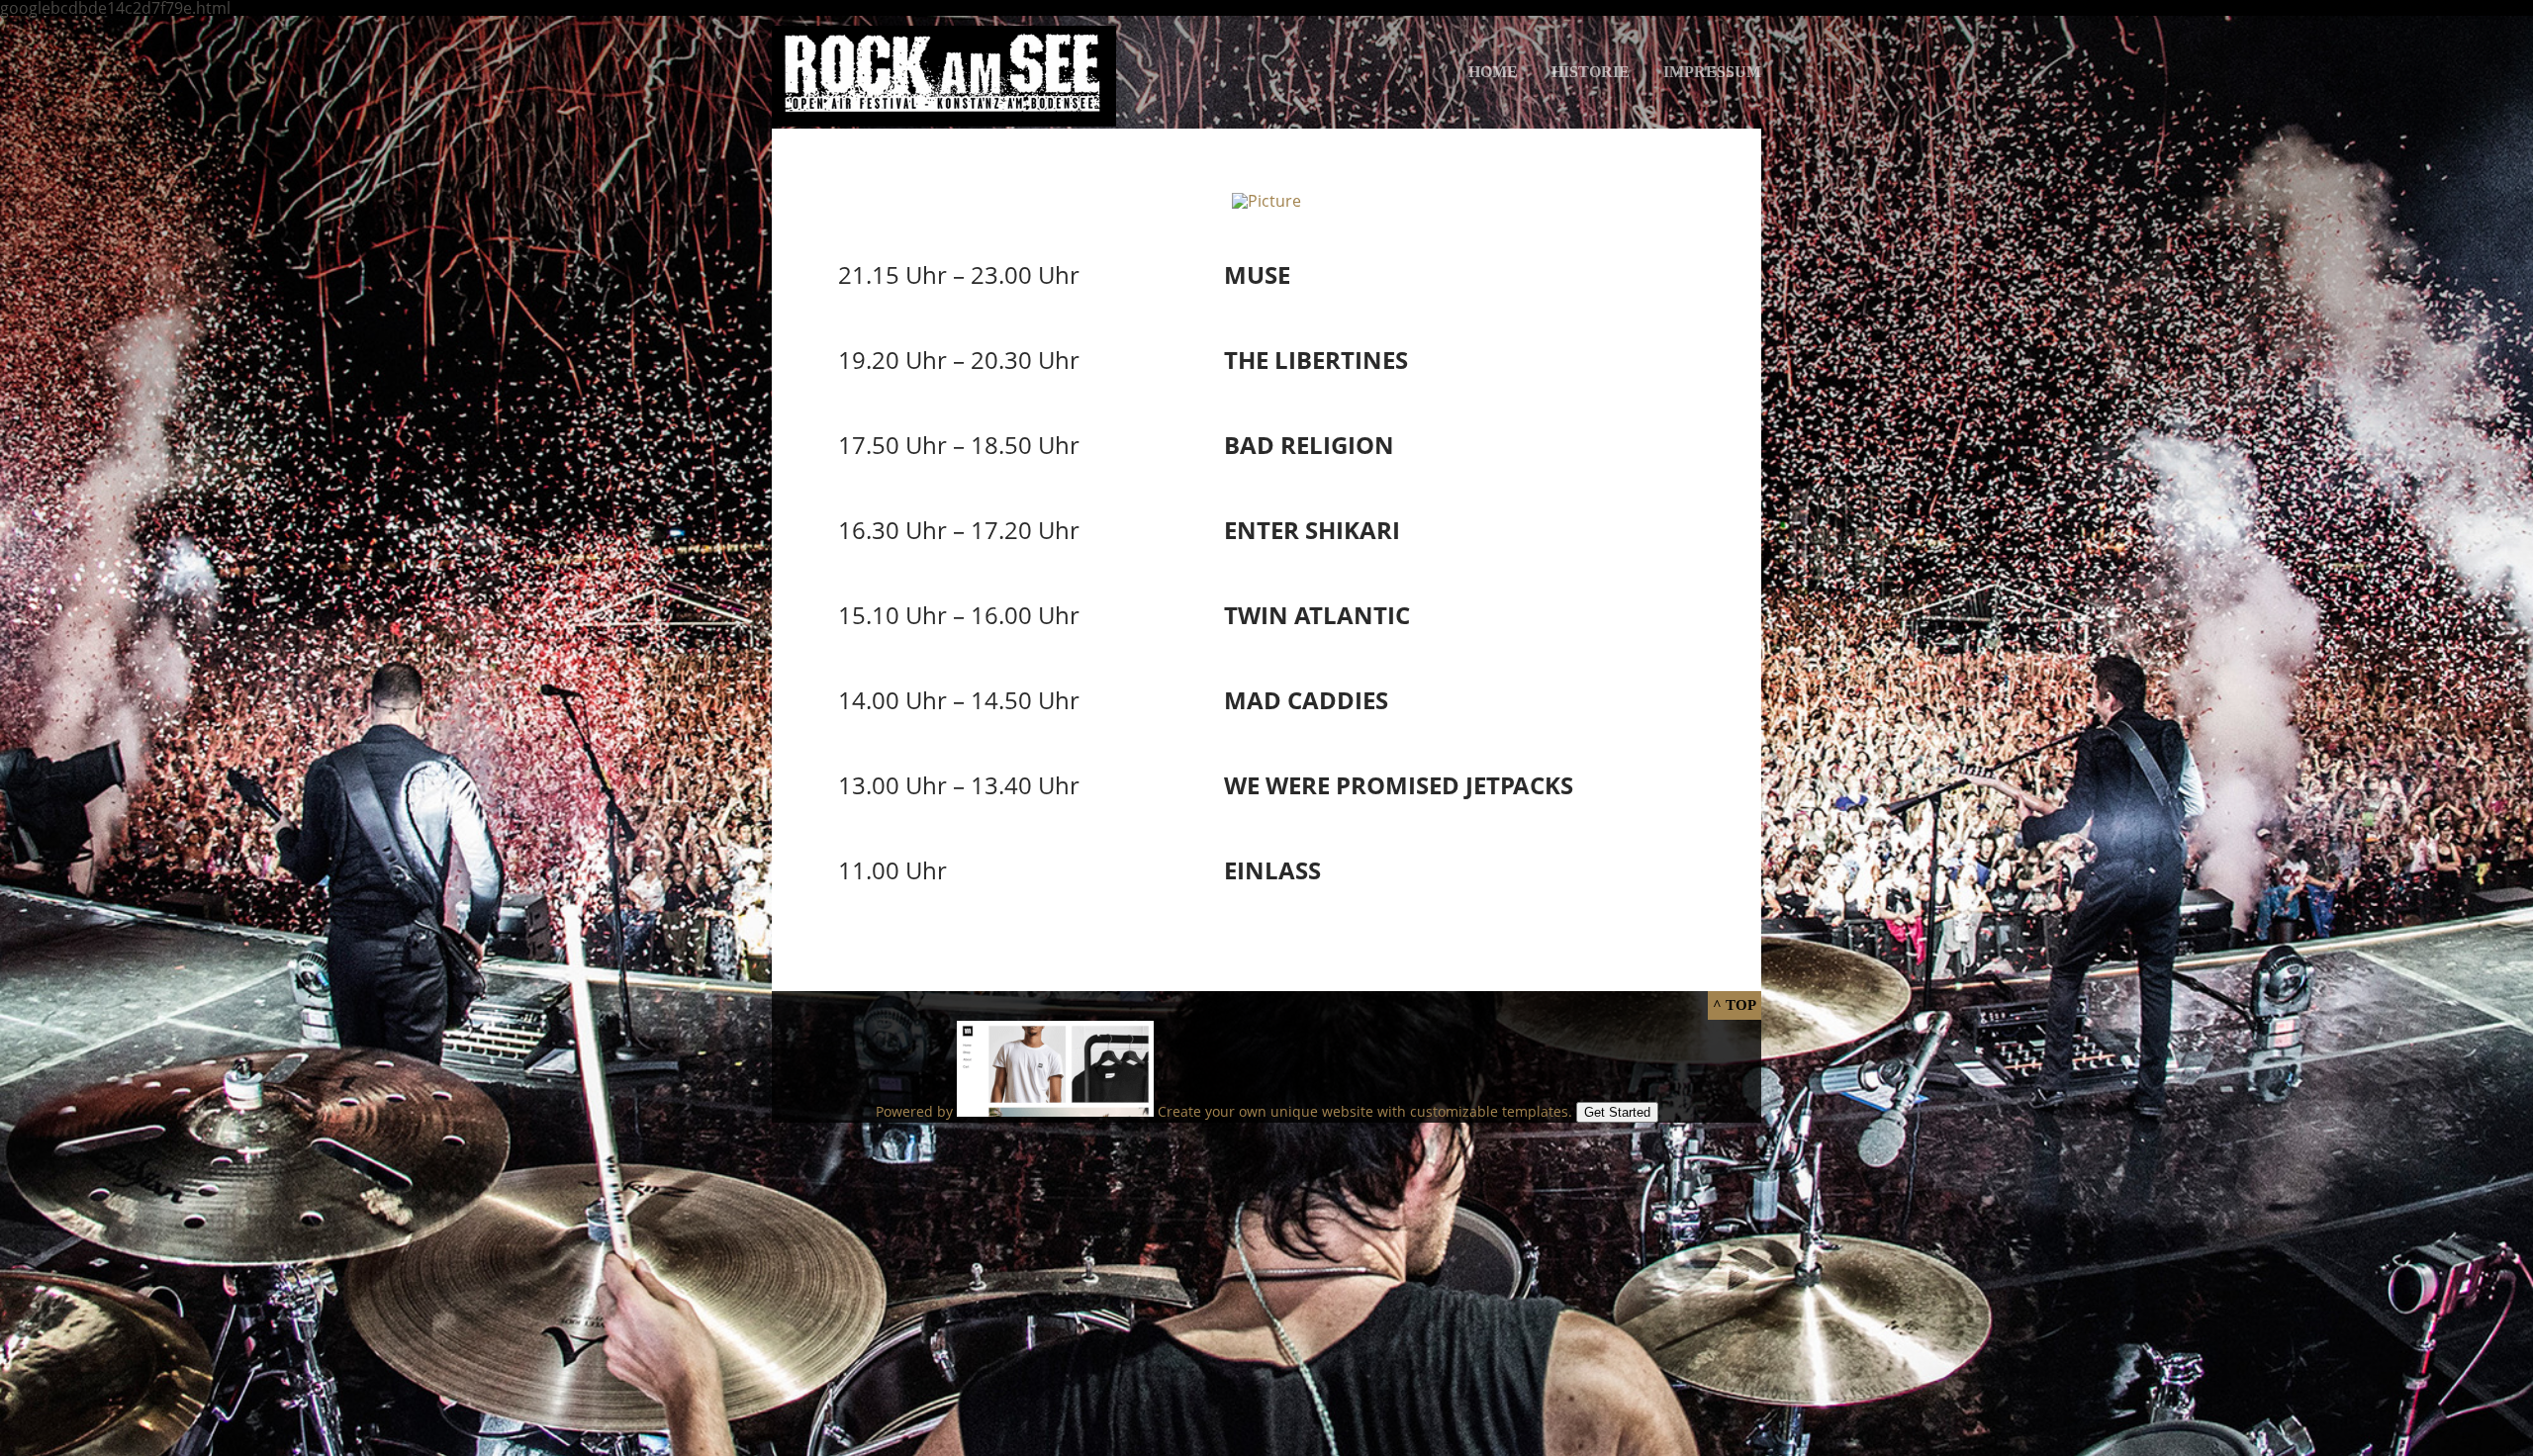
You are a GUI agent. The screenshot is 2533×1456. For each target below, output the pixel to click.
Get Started (1617, 1112)
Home (1493, 72)
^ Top (1735, 1005)
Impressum (1712, 72)
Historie (1591, 72)
